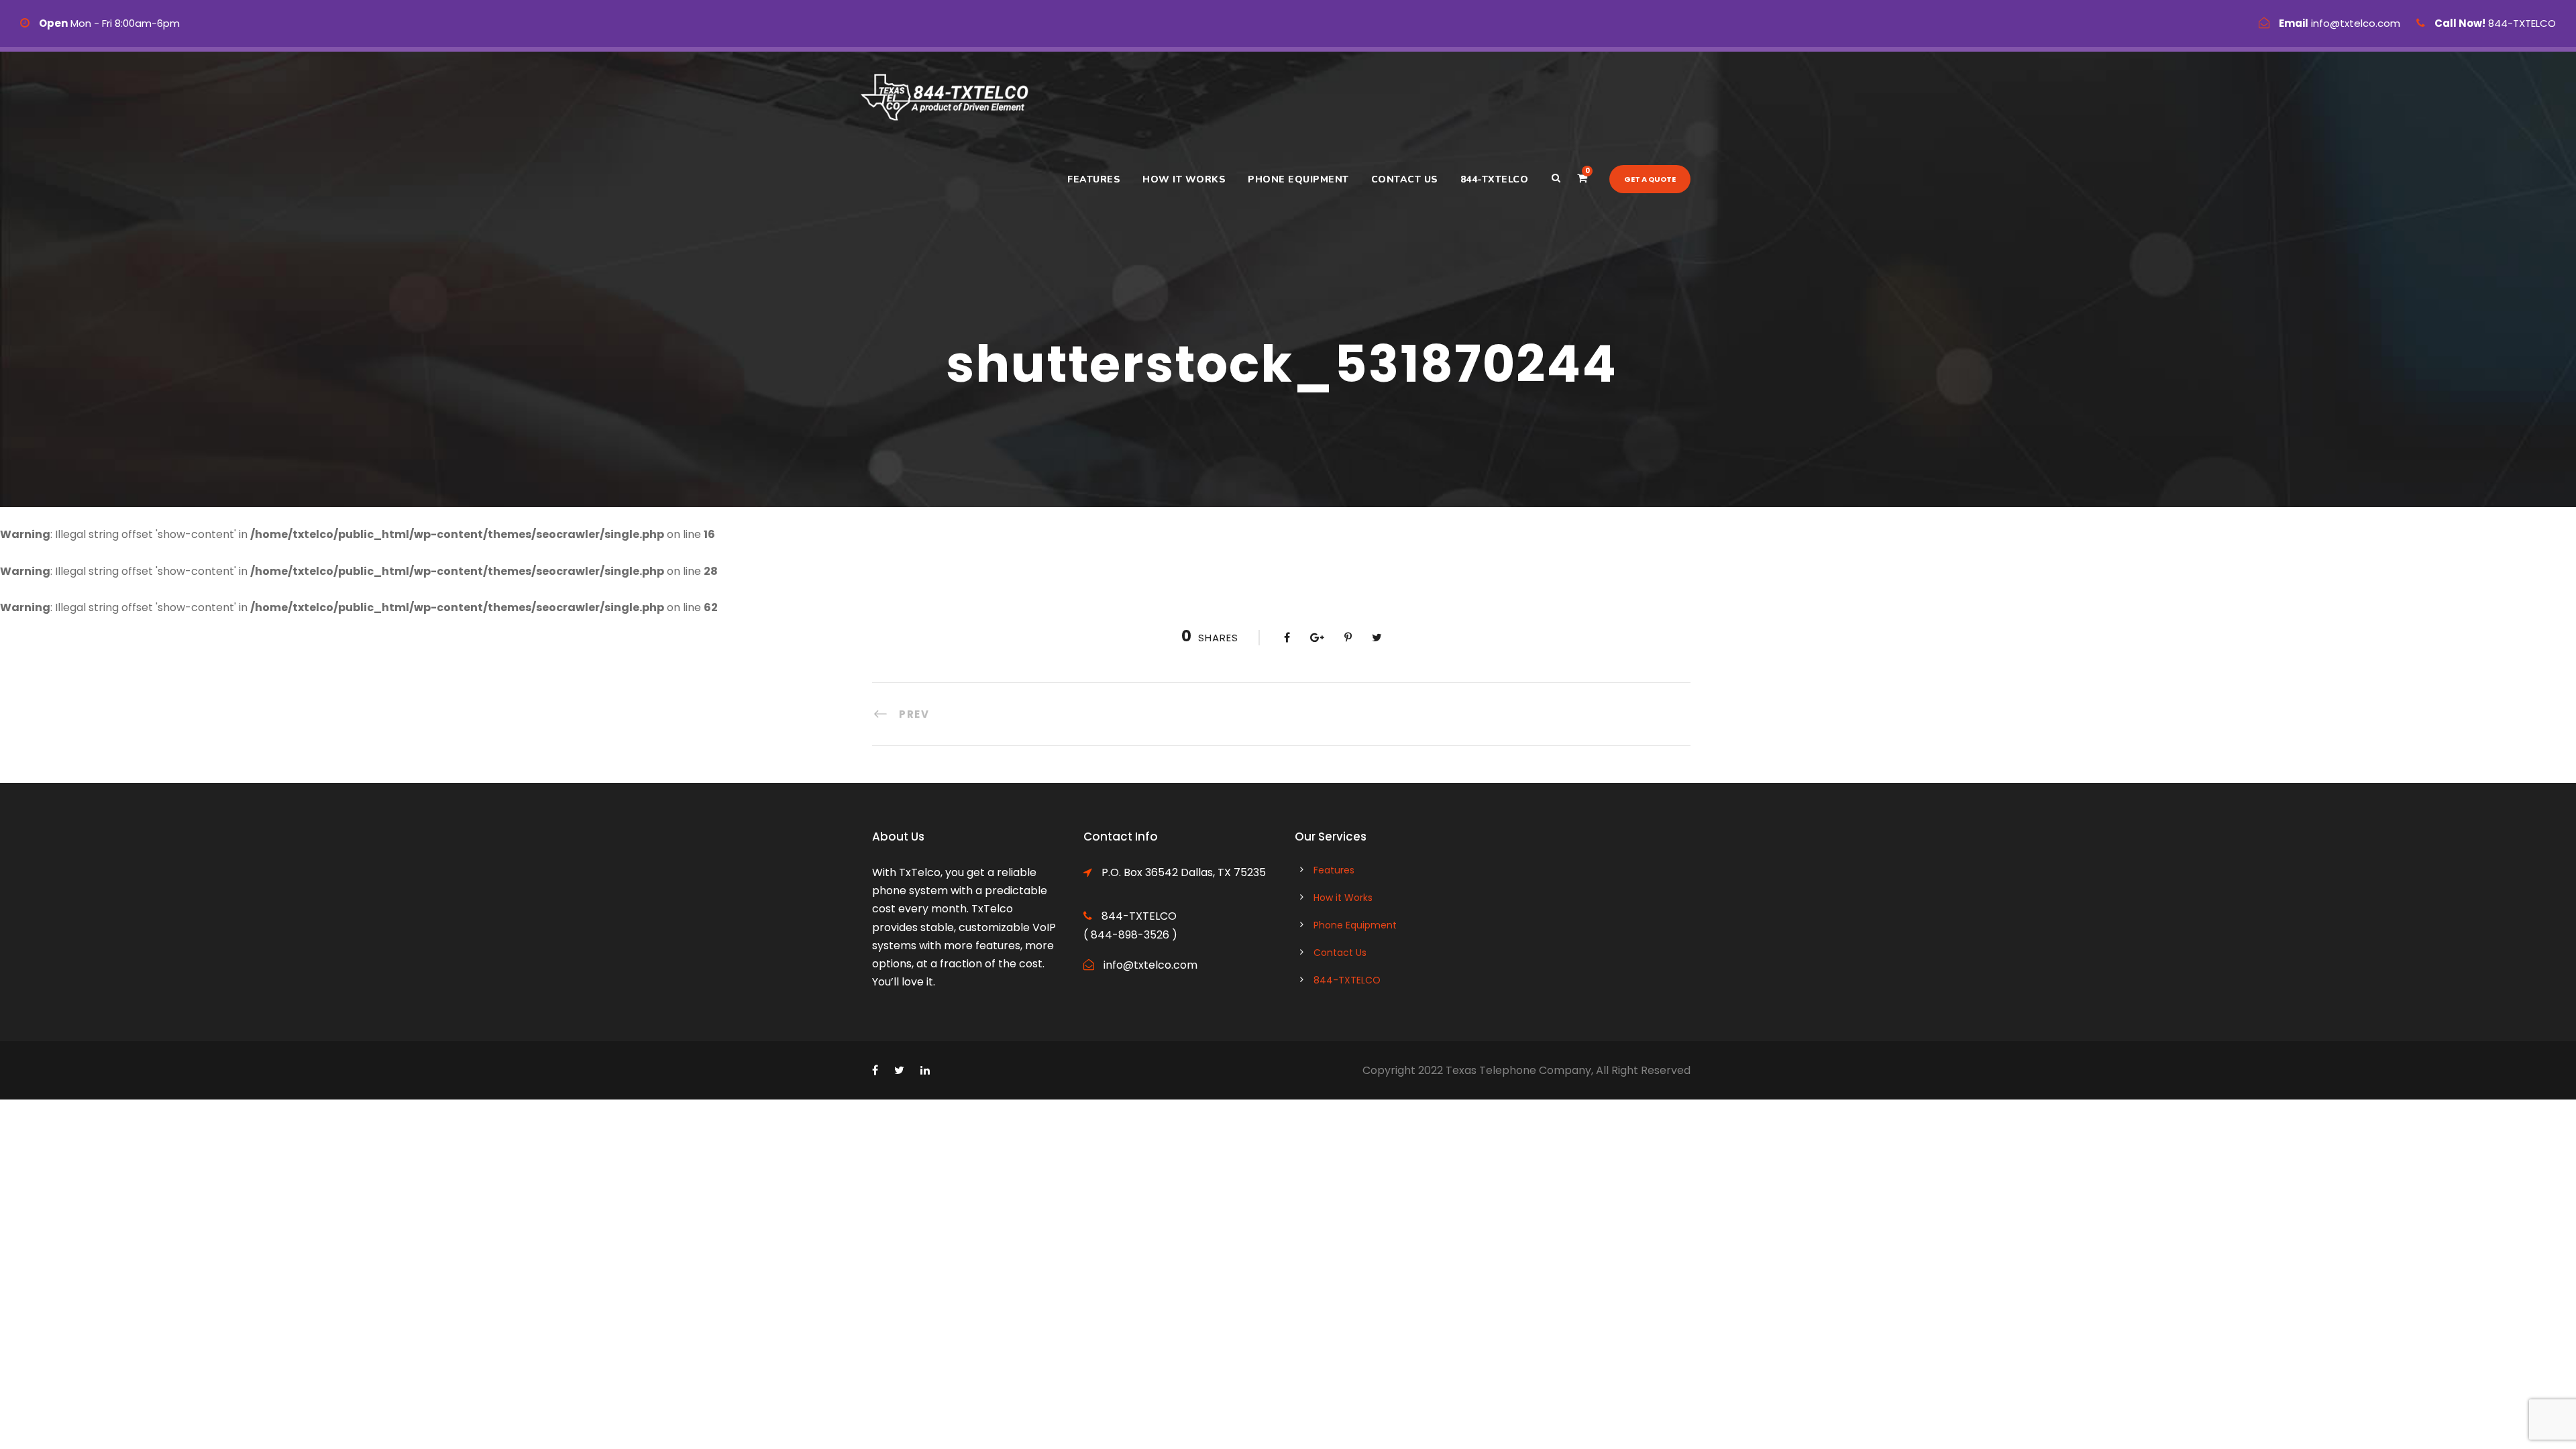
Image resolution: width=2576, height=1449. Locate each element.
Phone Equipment (1298, 179)
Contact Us (1405, 179)
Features (1094, 179)
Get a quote (1650, 179)
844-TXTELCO (1495, 179)
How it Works (1184, 179)
